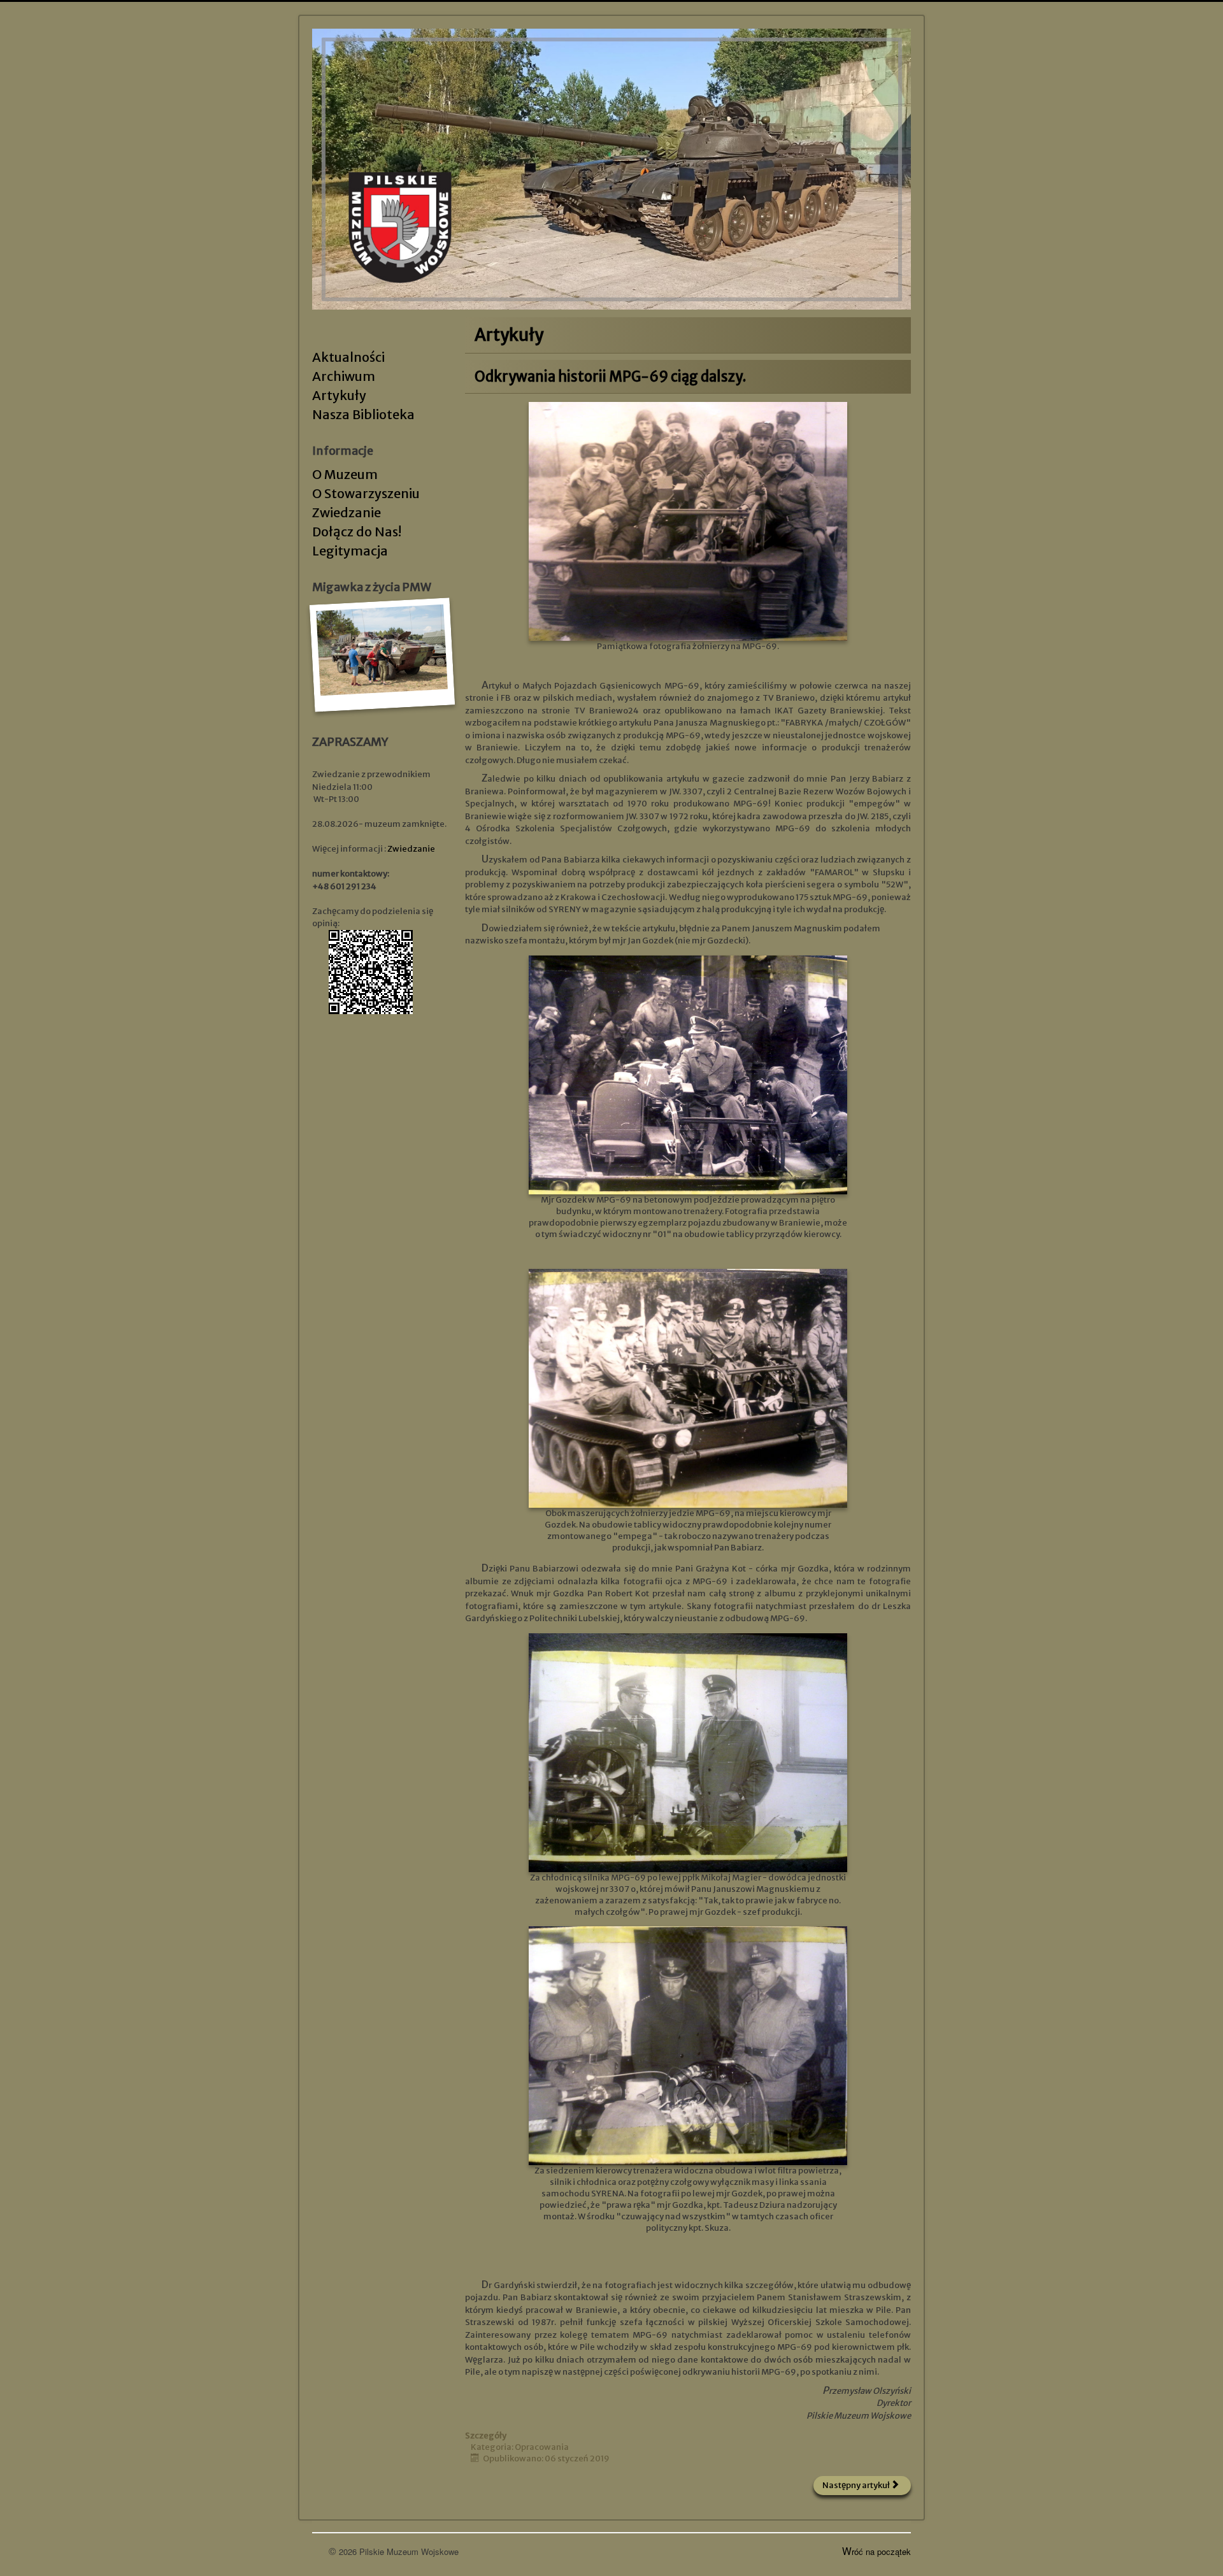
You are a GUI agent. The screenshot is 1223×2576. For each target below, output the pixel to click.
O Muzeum (345, 474)
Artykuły (339, 395)
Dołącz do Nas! (357, 532)
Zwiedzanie (347, 512)
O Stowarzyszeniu (366, 493)
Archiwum (344, 376)
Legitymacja (350, 551)
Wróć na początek (876, 2551)
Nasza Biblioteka (363, 414)
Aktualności (348, 357)
